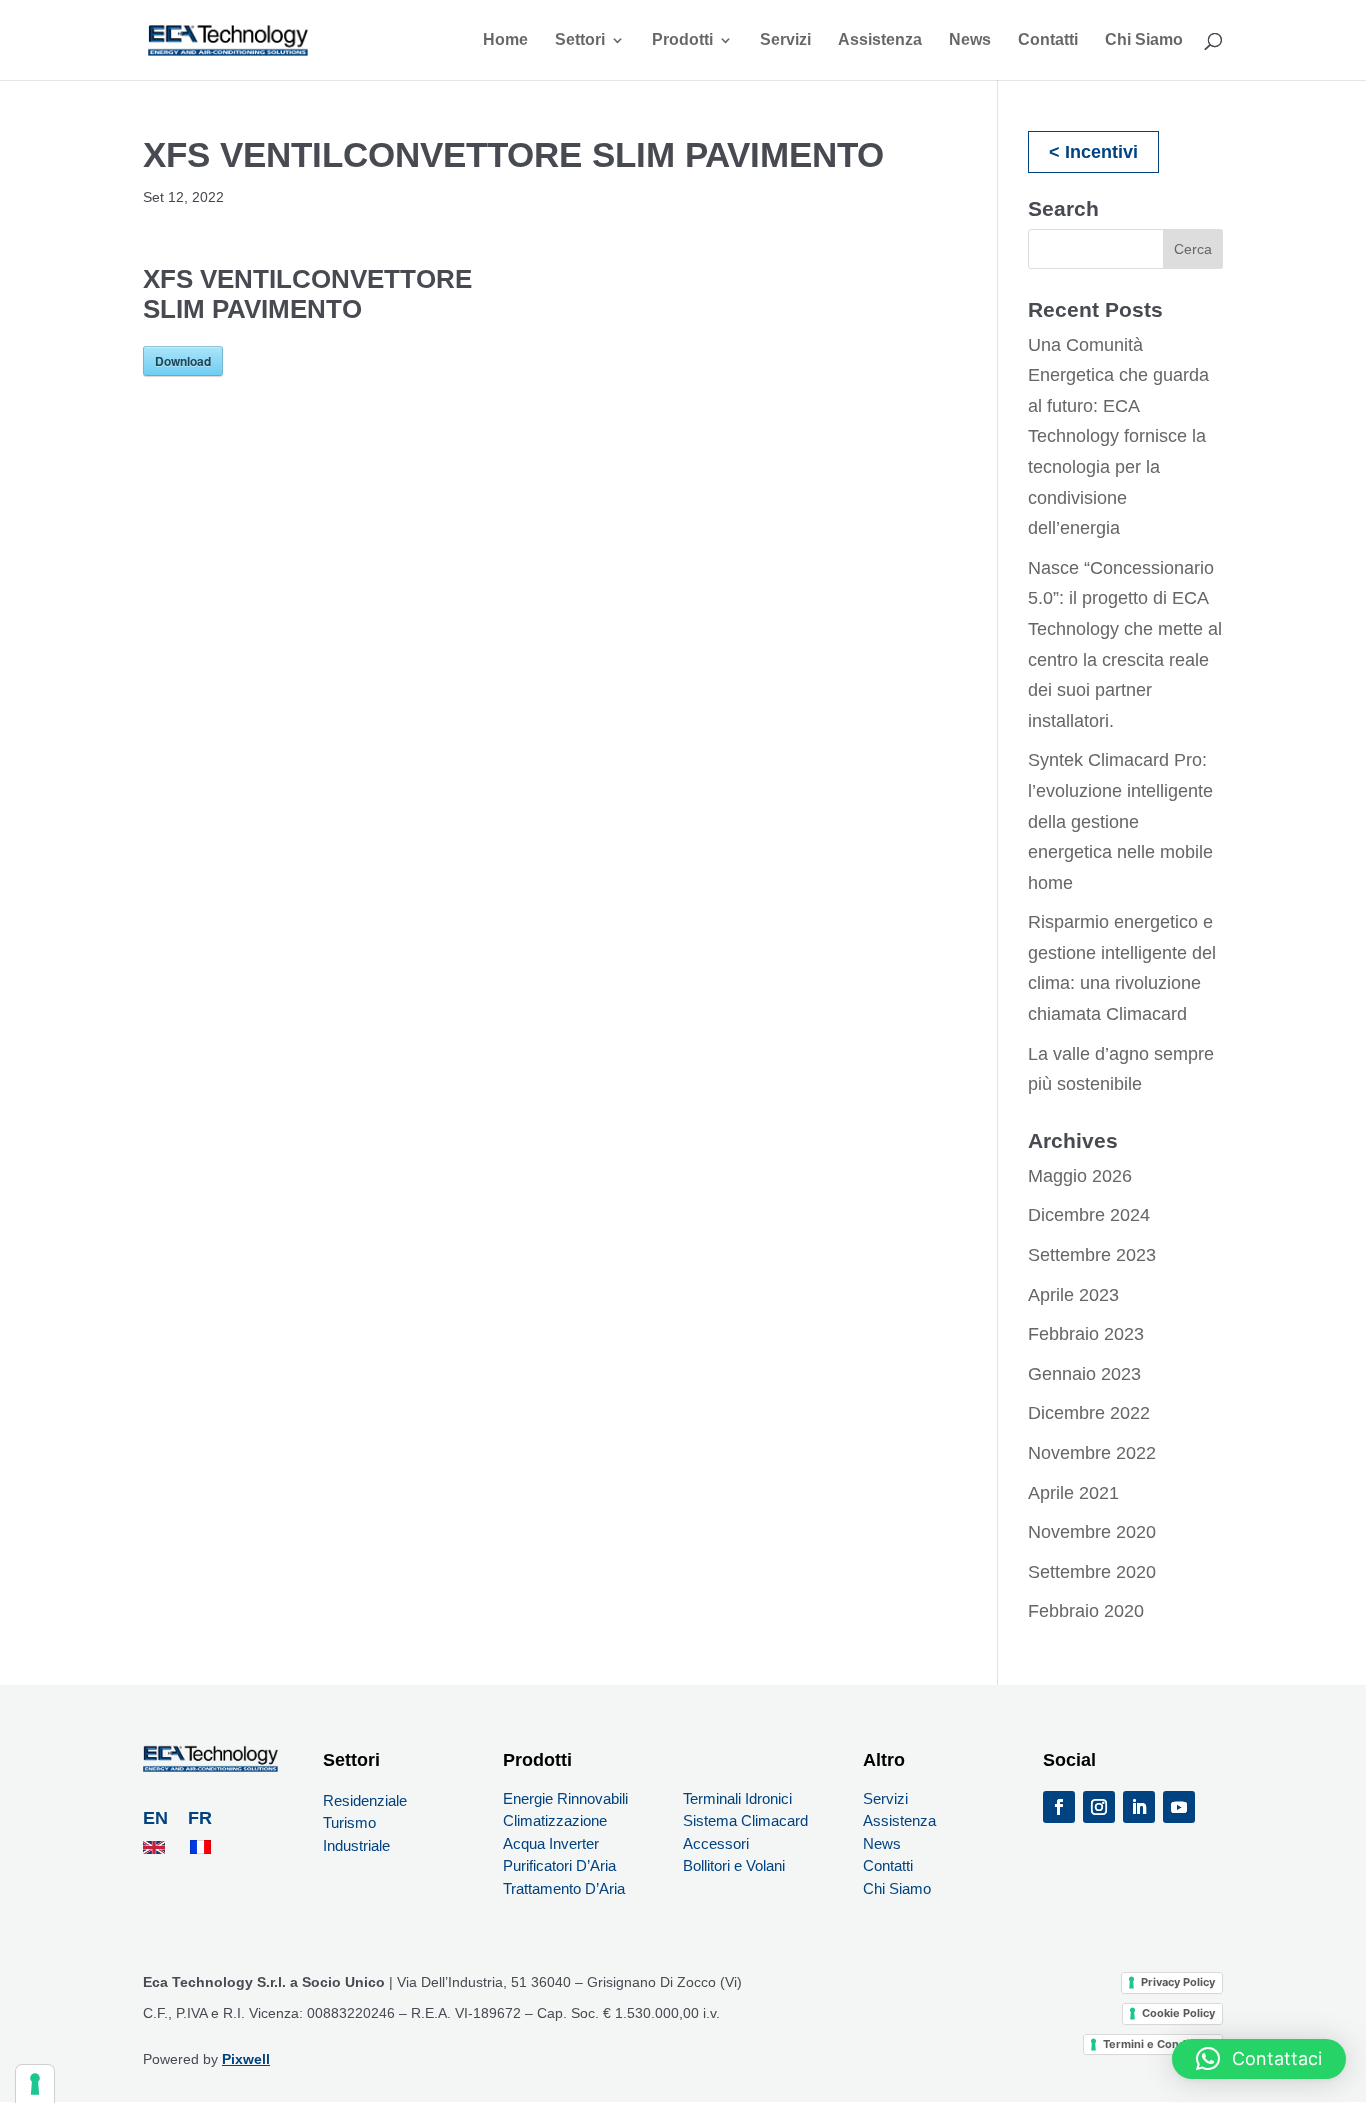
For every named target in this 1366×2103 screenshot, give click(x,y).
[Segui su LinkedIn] (1139, 1807)
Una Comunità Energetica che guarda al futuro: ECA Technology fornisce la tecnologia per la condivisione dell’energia (1118, 437)
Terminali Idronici (737, 1798)
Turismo (349, 1822)
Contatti (1048, 40)
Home (505, 40)
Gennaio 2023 (1084, 1374)
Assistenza (880, 40)
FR (200, 1818)
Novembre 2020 (1092, 1532)
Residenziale (365, 1800)
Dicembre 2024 (1089, 1215)
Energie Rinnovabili (565, 1798)
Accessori (716, 1843)
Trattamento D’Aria (566, 1888)
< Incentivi (1093, 152)
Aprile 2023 (1073, 1295)
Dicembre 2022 (1089, 1413)
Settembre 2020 (1092, 1572)
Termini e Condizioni (1159, 2044)
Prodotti (682, 40)
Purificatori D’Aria (559, 1865)
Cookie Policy (1178, 2013)
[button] (1259, 2059)
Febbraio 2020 (1086, 1611)
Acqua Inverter (551, 1843)
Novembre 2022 (1092, 1453)
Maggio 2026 (1080, 1176)
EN (158, 1818)
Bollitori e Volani (734, 1865)
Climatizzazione (555, 1820)
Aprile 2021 (1073, 1493)
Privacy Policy (1178, 1982)
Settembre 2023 (1092, 1255)
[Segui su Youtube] (1179, 1807)
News (970, 40)
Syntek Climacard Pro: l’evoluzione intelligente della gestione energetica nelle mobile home (1120, 821)
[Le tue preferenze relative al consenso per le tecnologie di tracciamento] (35, 2084)
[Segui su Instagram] (1099, 1807)
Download (183, 361)
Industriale (356, 1845)
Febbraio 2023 (1086, 1334)
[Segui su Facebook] (1059, 1807)
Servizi (785, 40)
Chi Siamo (1144, 40)
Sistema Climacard (745, 1820)
